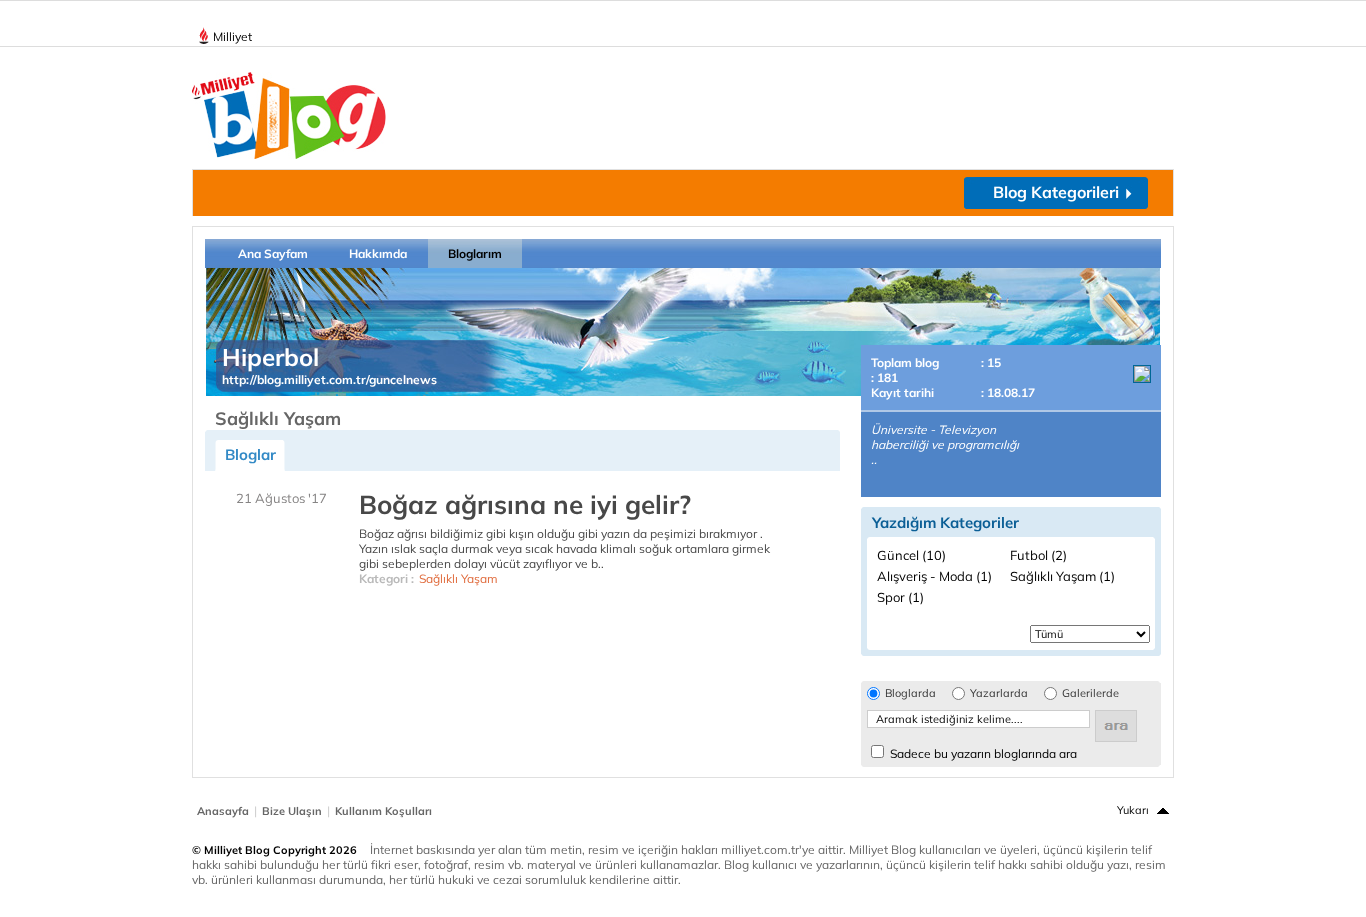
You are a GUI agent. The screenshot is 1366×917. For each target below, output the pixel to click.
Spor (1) (900, 597)
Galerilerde (1090, 693)
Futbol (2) (1038, 555)
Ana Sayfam (273, 253)
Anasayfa (223, 811)
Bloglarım (475, 253)
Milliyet (232, 36)
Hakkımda (378, 253)
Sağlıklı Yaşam (458, 578)
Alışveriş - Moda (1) (934, 576)
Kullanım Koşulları (383, 811)
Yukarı (1133, 810)
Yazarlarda (999, 693)
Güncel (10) (911, 555)
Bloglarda (910, 693)
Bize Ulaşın (292, 811)
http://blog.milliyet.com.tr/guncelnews (329, 379)
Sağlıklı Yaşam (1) (1062, 576)
